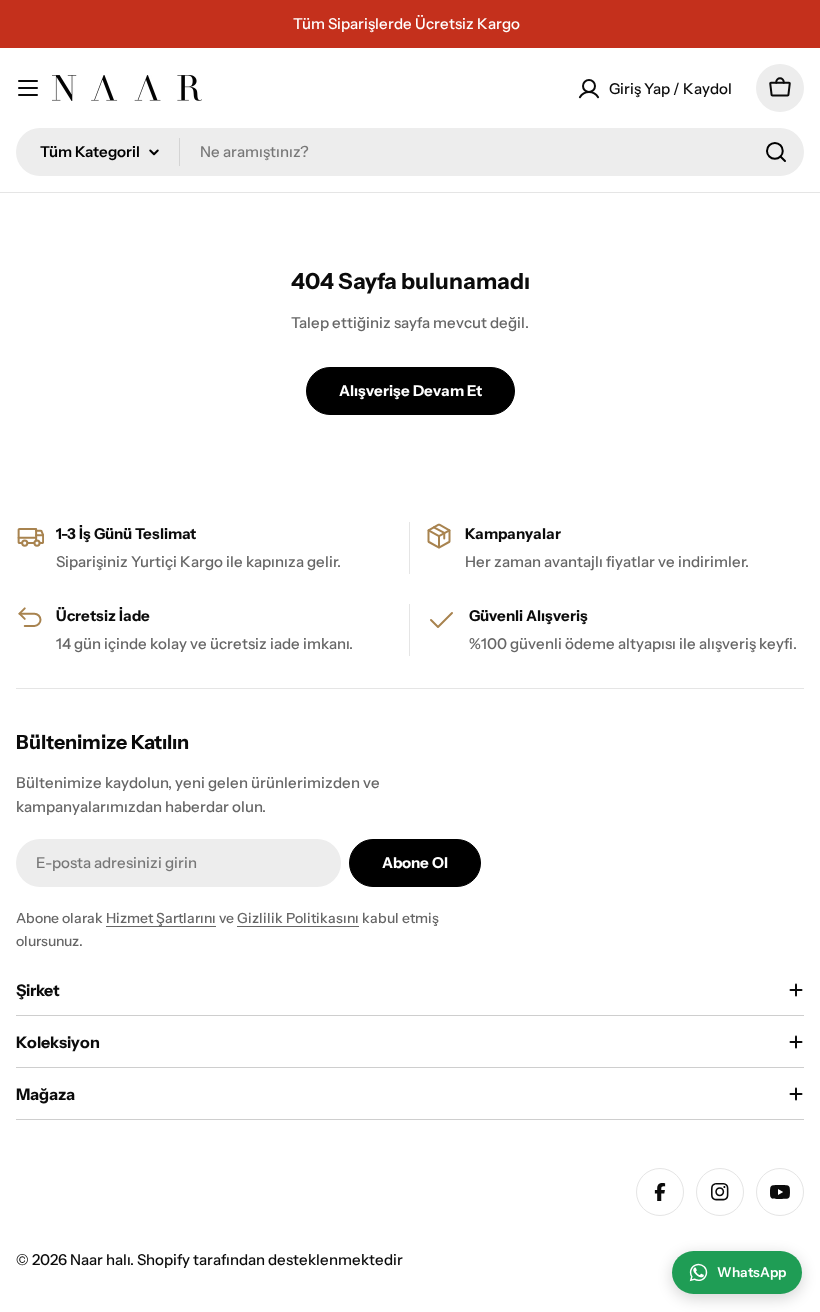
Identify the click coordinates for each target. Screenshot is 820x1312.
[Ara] (776, 152)
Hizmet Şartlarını (161, 918)
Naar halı (100, 1259)
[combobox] (410, 152)
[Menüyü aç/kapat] (28, 88)
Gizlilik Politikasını (298, 918)
